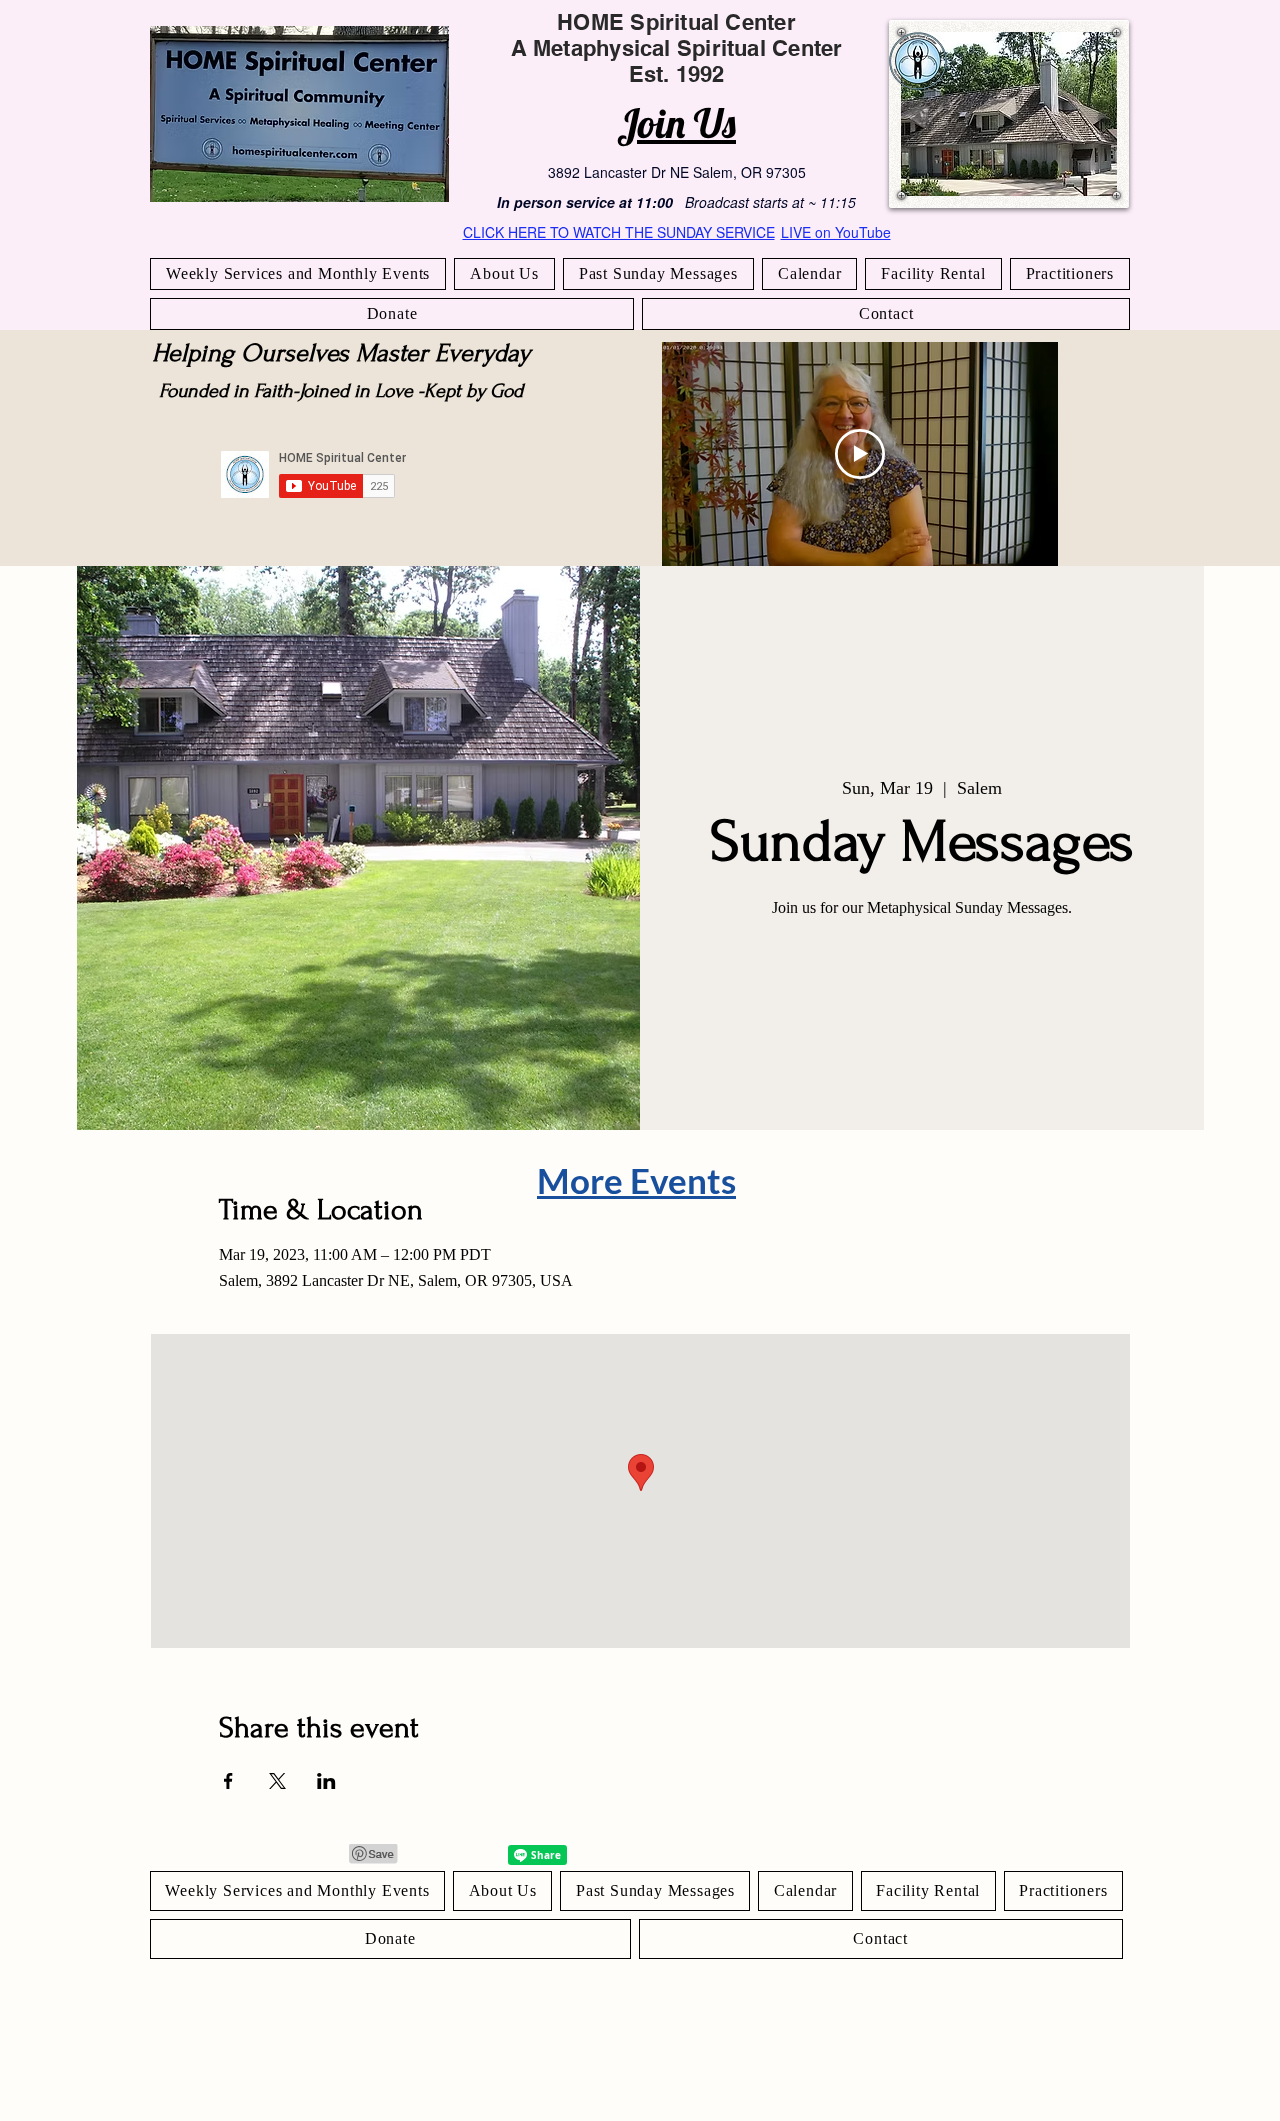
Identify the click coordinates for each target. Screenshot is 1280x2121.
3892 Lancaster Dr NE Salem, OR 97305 (677, 172)
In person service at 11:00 (585, 202)
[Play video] (860, 454)
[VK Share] (475, 1854)
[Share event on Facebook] (228, 1781)
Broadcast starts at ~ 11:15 (770, 202)
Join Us (676, 123)
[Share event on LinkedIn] (326, 1781)
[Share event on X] (277, 1781)
